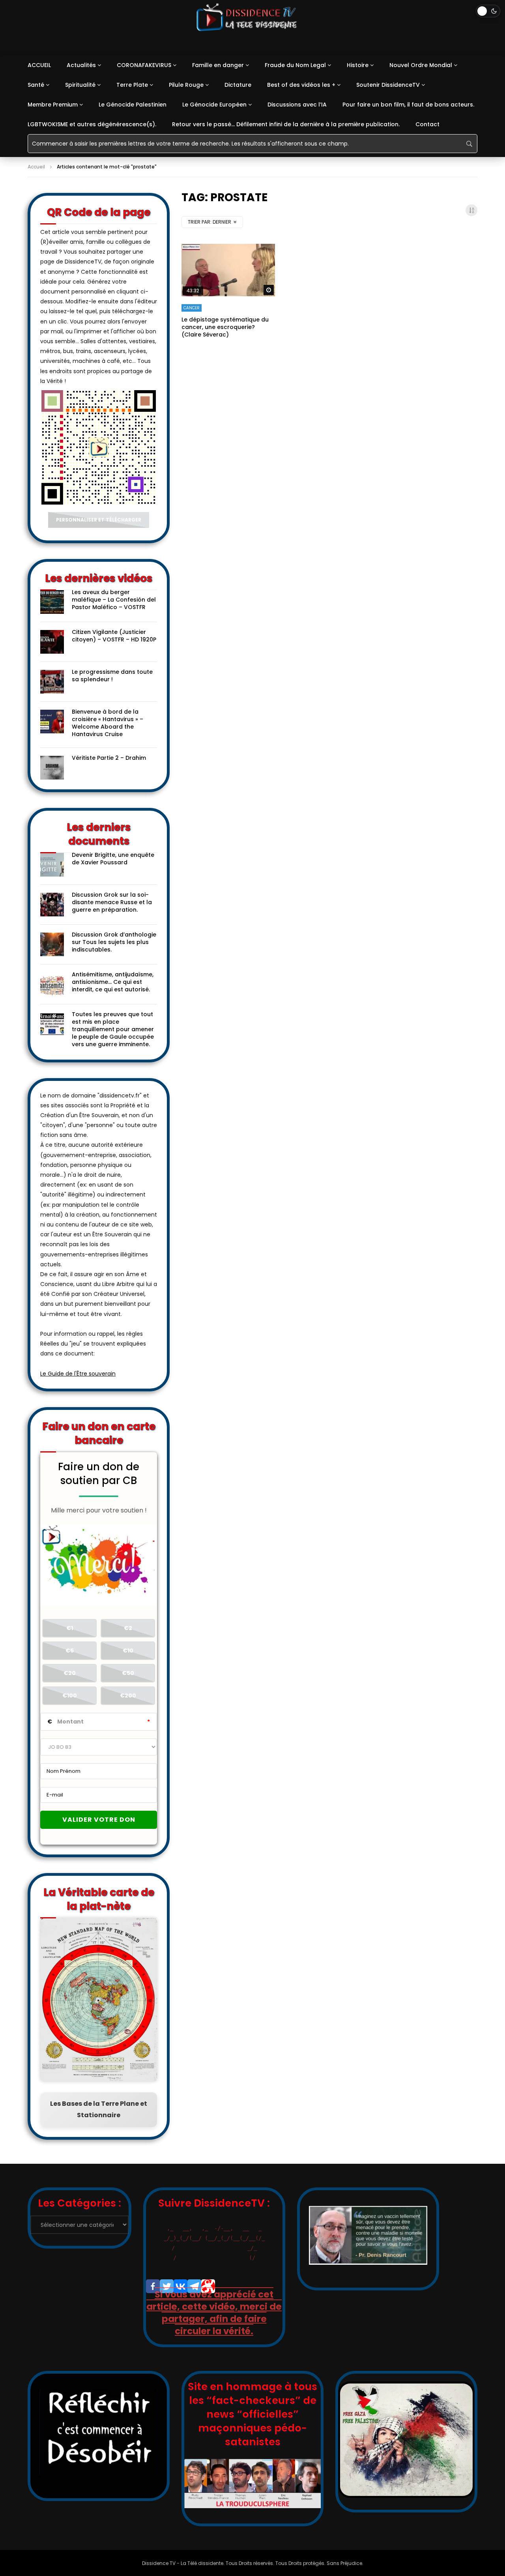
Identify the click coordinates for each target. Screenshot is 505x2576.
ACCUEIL (39, 65)
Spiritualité (80, 85)
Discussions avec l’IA (297, 105)
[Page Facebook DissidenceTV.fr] (153, 2286)
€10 (128, 1651)
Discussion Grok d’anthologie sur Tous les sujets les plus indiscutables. (114, 942)
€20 (70, 1673)
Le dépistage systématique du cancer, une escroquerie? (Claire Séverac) (225, 327)
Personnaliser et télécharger (99, 520)
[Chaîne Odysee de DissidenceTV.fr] (208, 2286)
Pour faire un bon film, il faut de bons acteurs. (408, 105)
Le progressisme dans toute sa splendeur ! (112, 676)
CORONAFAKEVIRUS (144, 65)
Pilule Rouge (186, 85)
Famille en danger (218, 65)
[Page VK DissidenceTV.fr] (180, 2286)
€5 (70, 1651)
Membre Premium (53, 105)
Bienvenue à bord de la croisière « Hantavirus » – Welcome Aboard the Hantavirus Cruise (108, 723)
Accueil (36, 167)
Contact (427, 124)
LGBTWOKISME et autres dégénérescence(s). (92, 124)
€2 (128, 1628)
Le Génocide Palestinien (133, 105)
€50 (128, 1673)
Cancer (192, 308)
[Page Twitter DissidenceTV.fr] (167, 2286)
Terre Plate (132, 85)
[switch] (488, 11)
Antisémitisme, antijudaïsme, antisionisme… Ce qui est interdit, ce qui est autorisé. (113, 982)
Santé (36, 85)
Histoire (358, 65)
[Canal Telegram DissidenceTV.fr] (194, 2286)
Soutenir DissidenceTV (388, 85)
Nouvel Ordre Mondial (421, 65)
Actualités (81, 65)
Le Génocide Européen (214, 105)
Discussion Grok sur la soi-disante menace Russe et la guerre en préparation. (112, 902)
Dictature (238, 85)
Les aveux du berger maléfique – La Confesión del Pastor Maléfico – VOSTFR (114, 600)
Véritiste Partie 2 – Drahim (109, 758)
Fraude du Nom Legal (295, 65)
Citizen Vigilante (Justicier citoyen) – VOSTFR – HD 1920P (114, 636)
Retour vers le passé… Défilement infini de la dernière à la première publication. (286, 124)
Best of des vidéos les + (301, 85)
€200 (128, 1696)
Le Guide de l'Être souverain (78, 1374)
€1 (70, 1628)
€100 (70, 1696)
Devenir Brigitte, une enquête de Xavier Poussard (113, 859)
